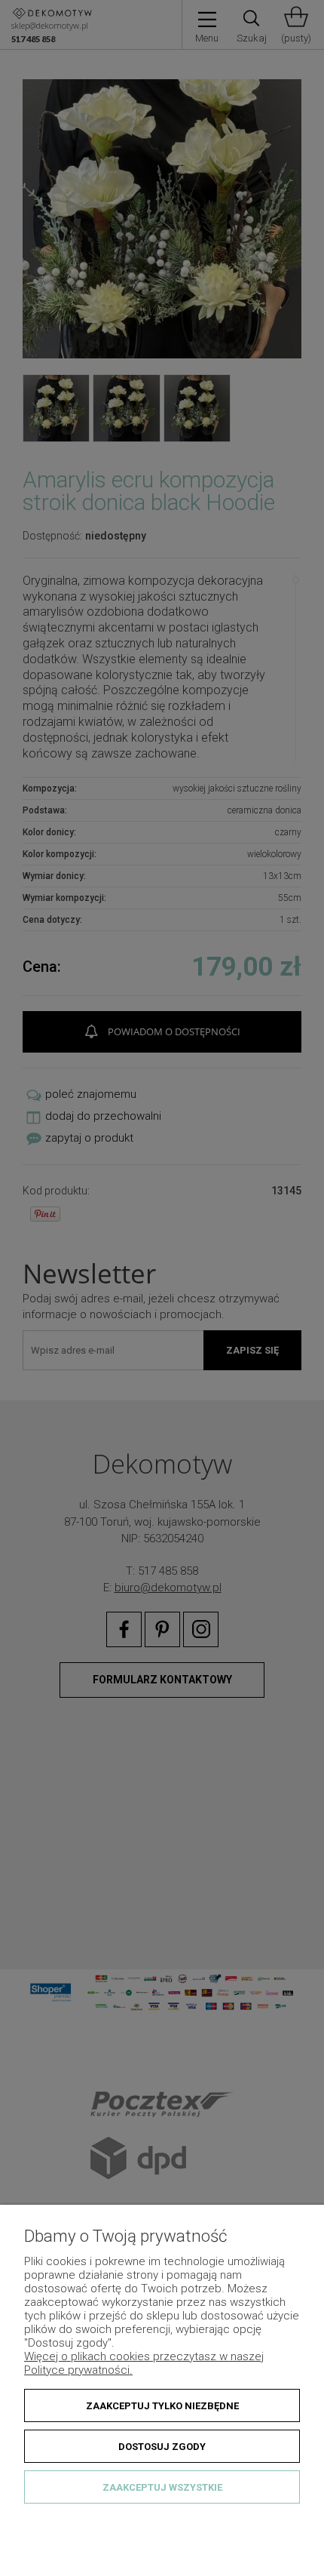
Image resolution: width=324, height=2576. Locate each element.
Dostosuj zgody (162, 2447)
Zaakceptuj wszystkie (162, 2487)
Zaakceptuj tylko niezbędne (162, 2406)
